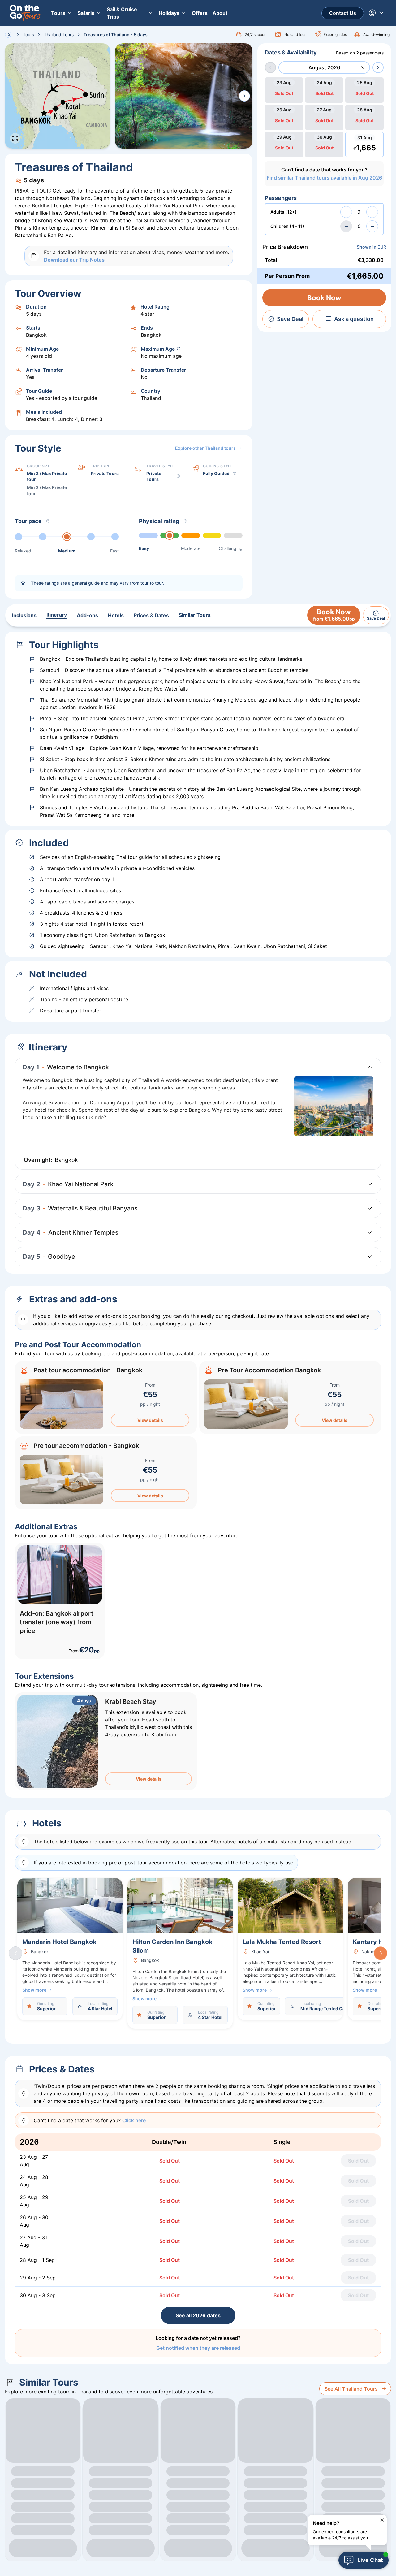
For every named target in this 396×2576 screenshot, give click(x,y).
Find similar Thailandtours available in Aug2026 (324, 178)
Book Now (324, 298)
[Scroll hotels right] (381, 1953)
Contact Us (343, 13)
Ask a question (354, 319)
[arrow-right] (378, 67)
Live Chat (370, 2560)
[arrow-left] (270, 67)
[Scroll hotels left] (15, 1953)
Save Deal (290, 319)
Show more (34, 1990)
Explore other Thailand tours (205, 448)
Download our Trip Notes (74, 260)
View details (150, 1420)
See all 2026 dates (198, 2315)
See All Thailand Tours (351, 2389)
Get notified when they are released (198, 2348)
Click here (134, 2120)
